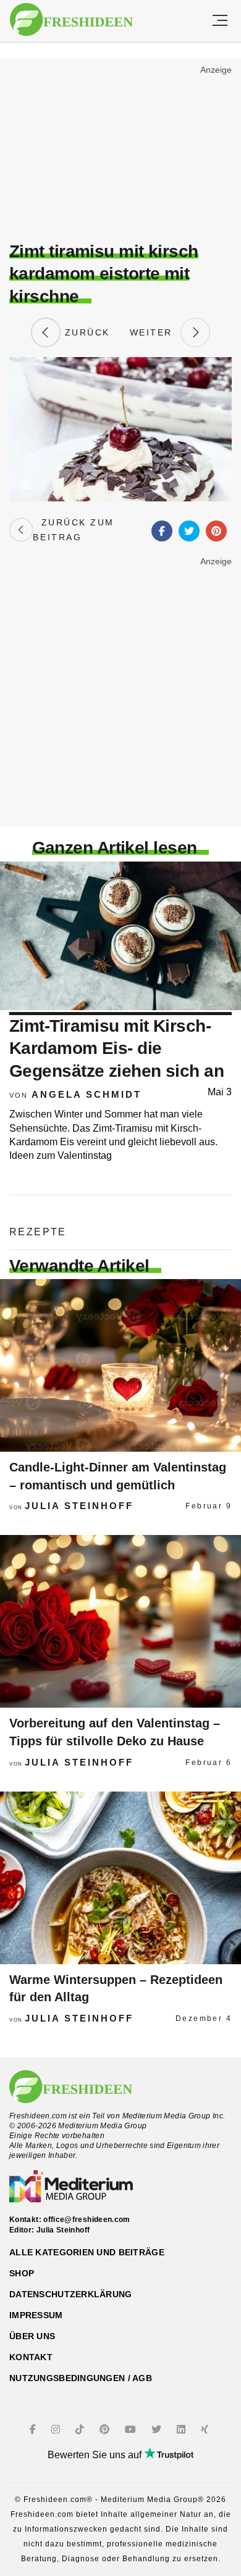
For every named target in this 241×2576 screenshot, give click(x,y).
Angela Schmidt (87, 1094)
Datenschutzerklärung (71, 2294)
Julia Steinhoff (79, 1506)
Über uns (32, 2336)
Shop (22, 2273)
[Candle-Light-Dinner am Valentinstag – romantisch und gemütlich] (120, 1365)
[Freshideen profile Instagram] (57, 2430)
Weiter (155, 332)
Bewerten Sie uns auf (96, 2455)
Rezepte (38, 1232)
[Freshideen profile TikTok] (81, 2430)
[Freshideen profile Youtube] (132, 2430)
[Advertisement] (120, 152)
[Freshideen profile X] (158, 2430)
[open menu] (220, 21)
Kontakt (31, 2357)
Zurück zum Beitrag (73, 530)
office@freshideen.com (87, 2220)
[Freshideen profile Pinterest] (106, 2430)
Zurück (85, 332)
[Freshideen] (71, 20)
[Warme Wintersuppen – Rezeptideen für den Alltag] (120, 1878)
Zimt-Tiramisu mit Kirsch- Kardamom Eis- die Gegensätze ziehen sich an (116, 1048)
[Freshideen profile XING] (206, 2430)
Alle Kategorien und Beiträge (87, 2252)
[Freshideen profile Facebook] (34, 2430)
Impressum (36, 2315)
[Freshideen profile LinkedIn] (183, 2430)
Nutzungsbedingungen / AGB (81, 2378)
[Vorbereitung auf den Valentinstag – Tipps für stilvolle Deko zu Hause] (120, 1621)
